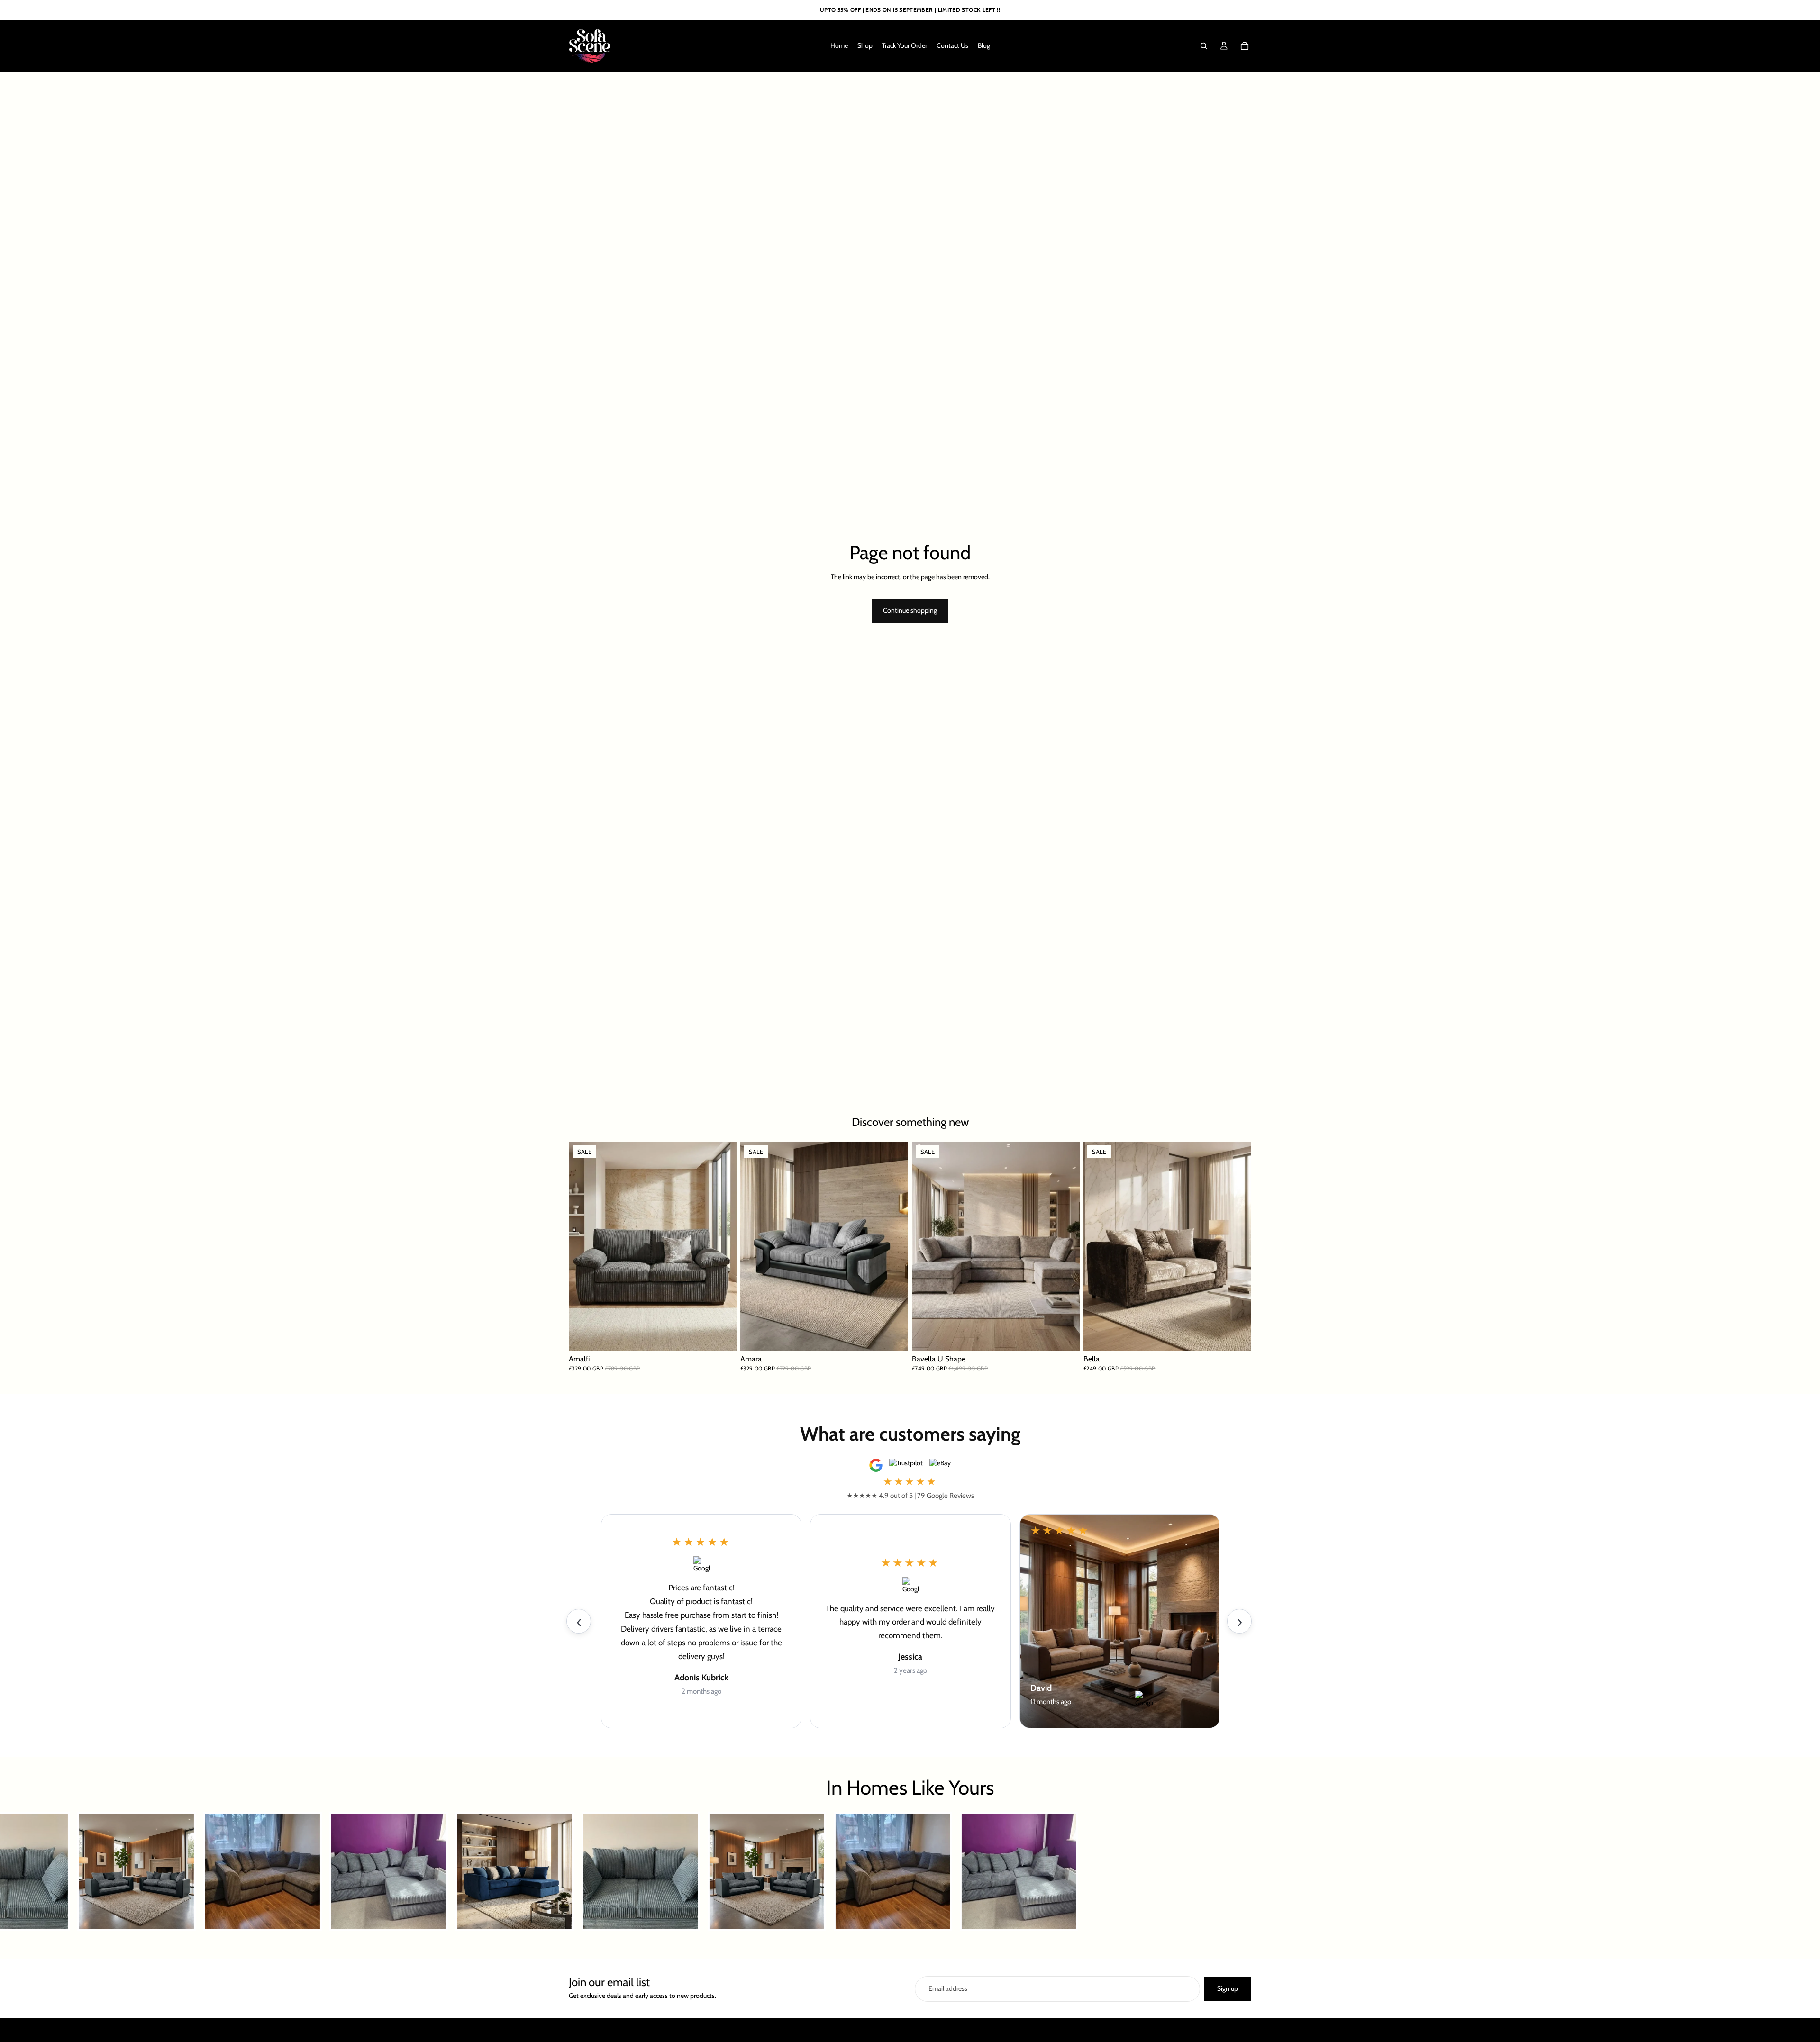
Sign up (1228, 1988)
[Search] (1204, 46)
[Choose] (722, 1337)
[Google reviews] (876, 1465)
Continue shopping (910, 610)
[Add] (1065, 1337)
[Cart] (1245, 46)
